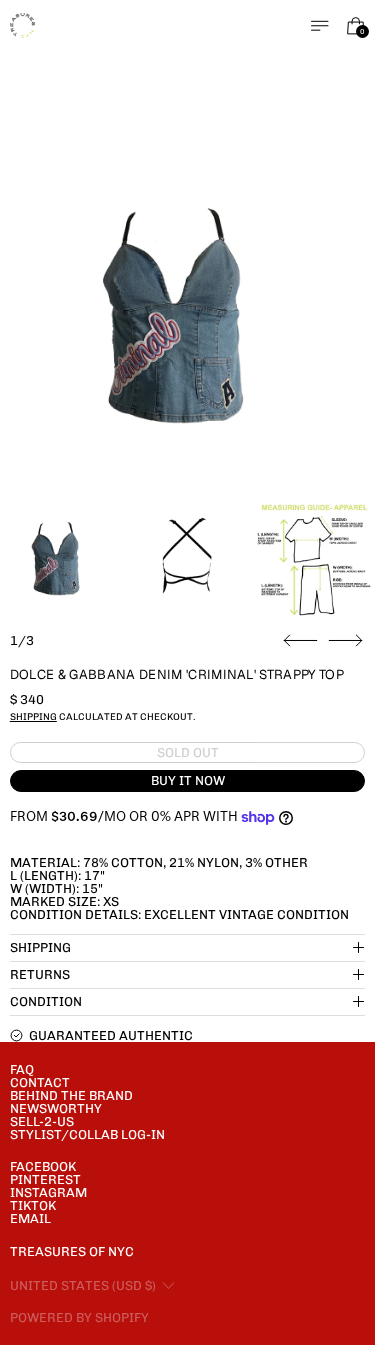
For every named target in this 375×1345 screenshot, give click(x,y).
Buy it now (188, 780)
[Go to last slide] (300, 641)
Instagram (48, 1192)
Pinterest (45, 1179)
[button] (188, 313)
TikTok (33, 1205)
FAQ (22, 1069)
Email (30, 1218)
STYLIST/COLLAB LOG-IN (87, 1134)
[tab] (60, 557)
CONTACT (40, 1082)
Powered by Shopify (79, 1317)
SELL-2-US (42, 1121)
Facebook (43, 1166)
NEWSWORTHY (56, 1108)
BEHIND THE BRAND (71, 1095)
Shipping (33, 716)
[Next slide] (345, 641)
